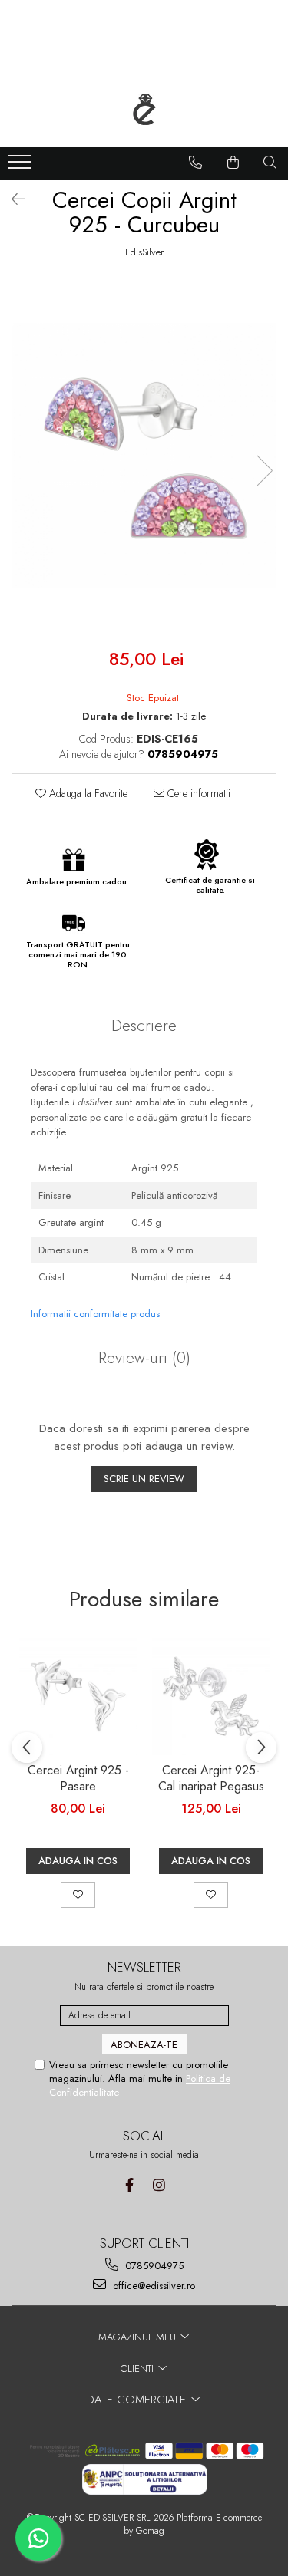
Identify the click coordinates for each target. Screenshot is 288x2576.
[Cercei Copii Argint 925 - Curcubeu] (144, 455)
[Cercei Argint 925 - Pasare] (78, 1696)
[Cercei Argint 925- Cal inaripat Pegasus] (211, 1696)
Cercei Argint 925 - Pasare (78, 1779)
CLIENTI (139, 2368)
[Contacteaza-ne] (196, 163)
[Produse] (21, 166)
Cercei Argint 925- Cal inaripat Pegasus (211, 1779)
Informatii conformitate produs (95, 1314)
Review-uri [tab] (144, 1358)
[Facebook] (129, 2185)
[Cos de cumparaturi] (233, 163)
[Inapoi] (12, 200)
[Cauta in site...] (270, 163)
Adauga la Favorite (87, 793)
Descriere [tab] (144, 1026)
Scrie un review (144, 1479)
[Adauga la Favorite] (78, 1895)
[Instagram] (159, 2185)
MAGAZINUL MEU (139, 2337)
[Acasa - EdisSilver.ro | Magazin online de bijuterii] (144, 110)
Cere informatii (197, 793)
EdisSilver (144, 252)
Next (264, 471)
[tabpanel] (144, 455)
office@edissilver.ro (152, 2286)
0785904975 (153, 2266)
